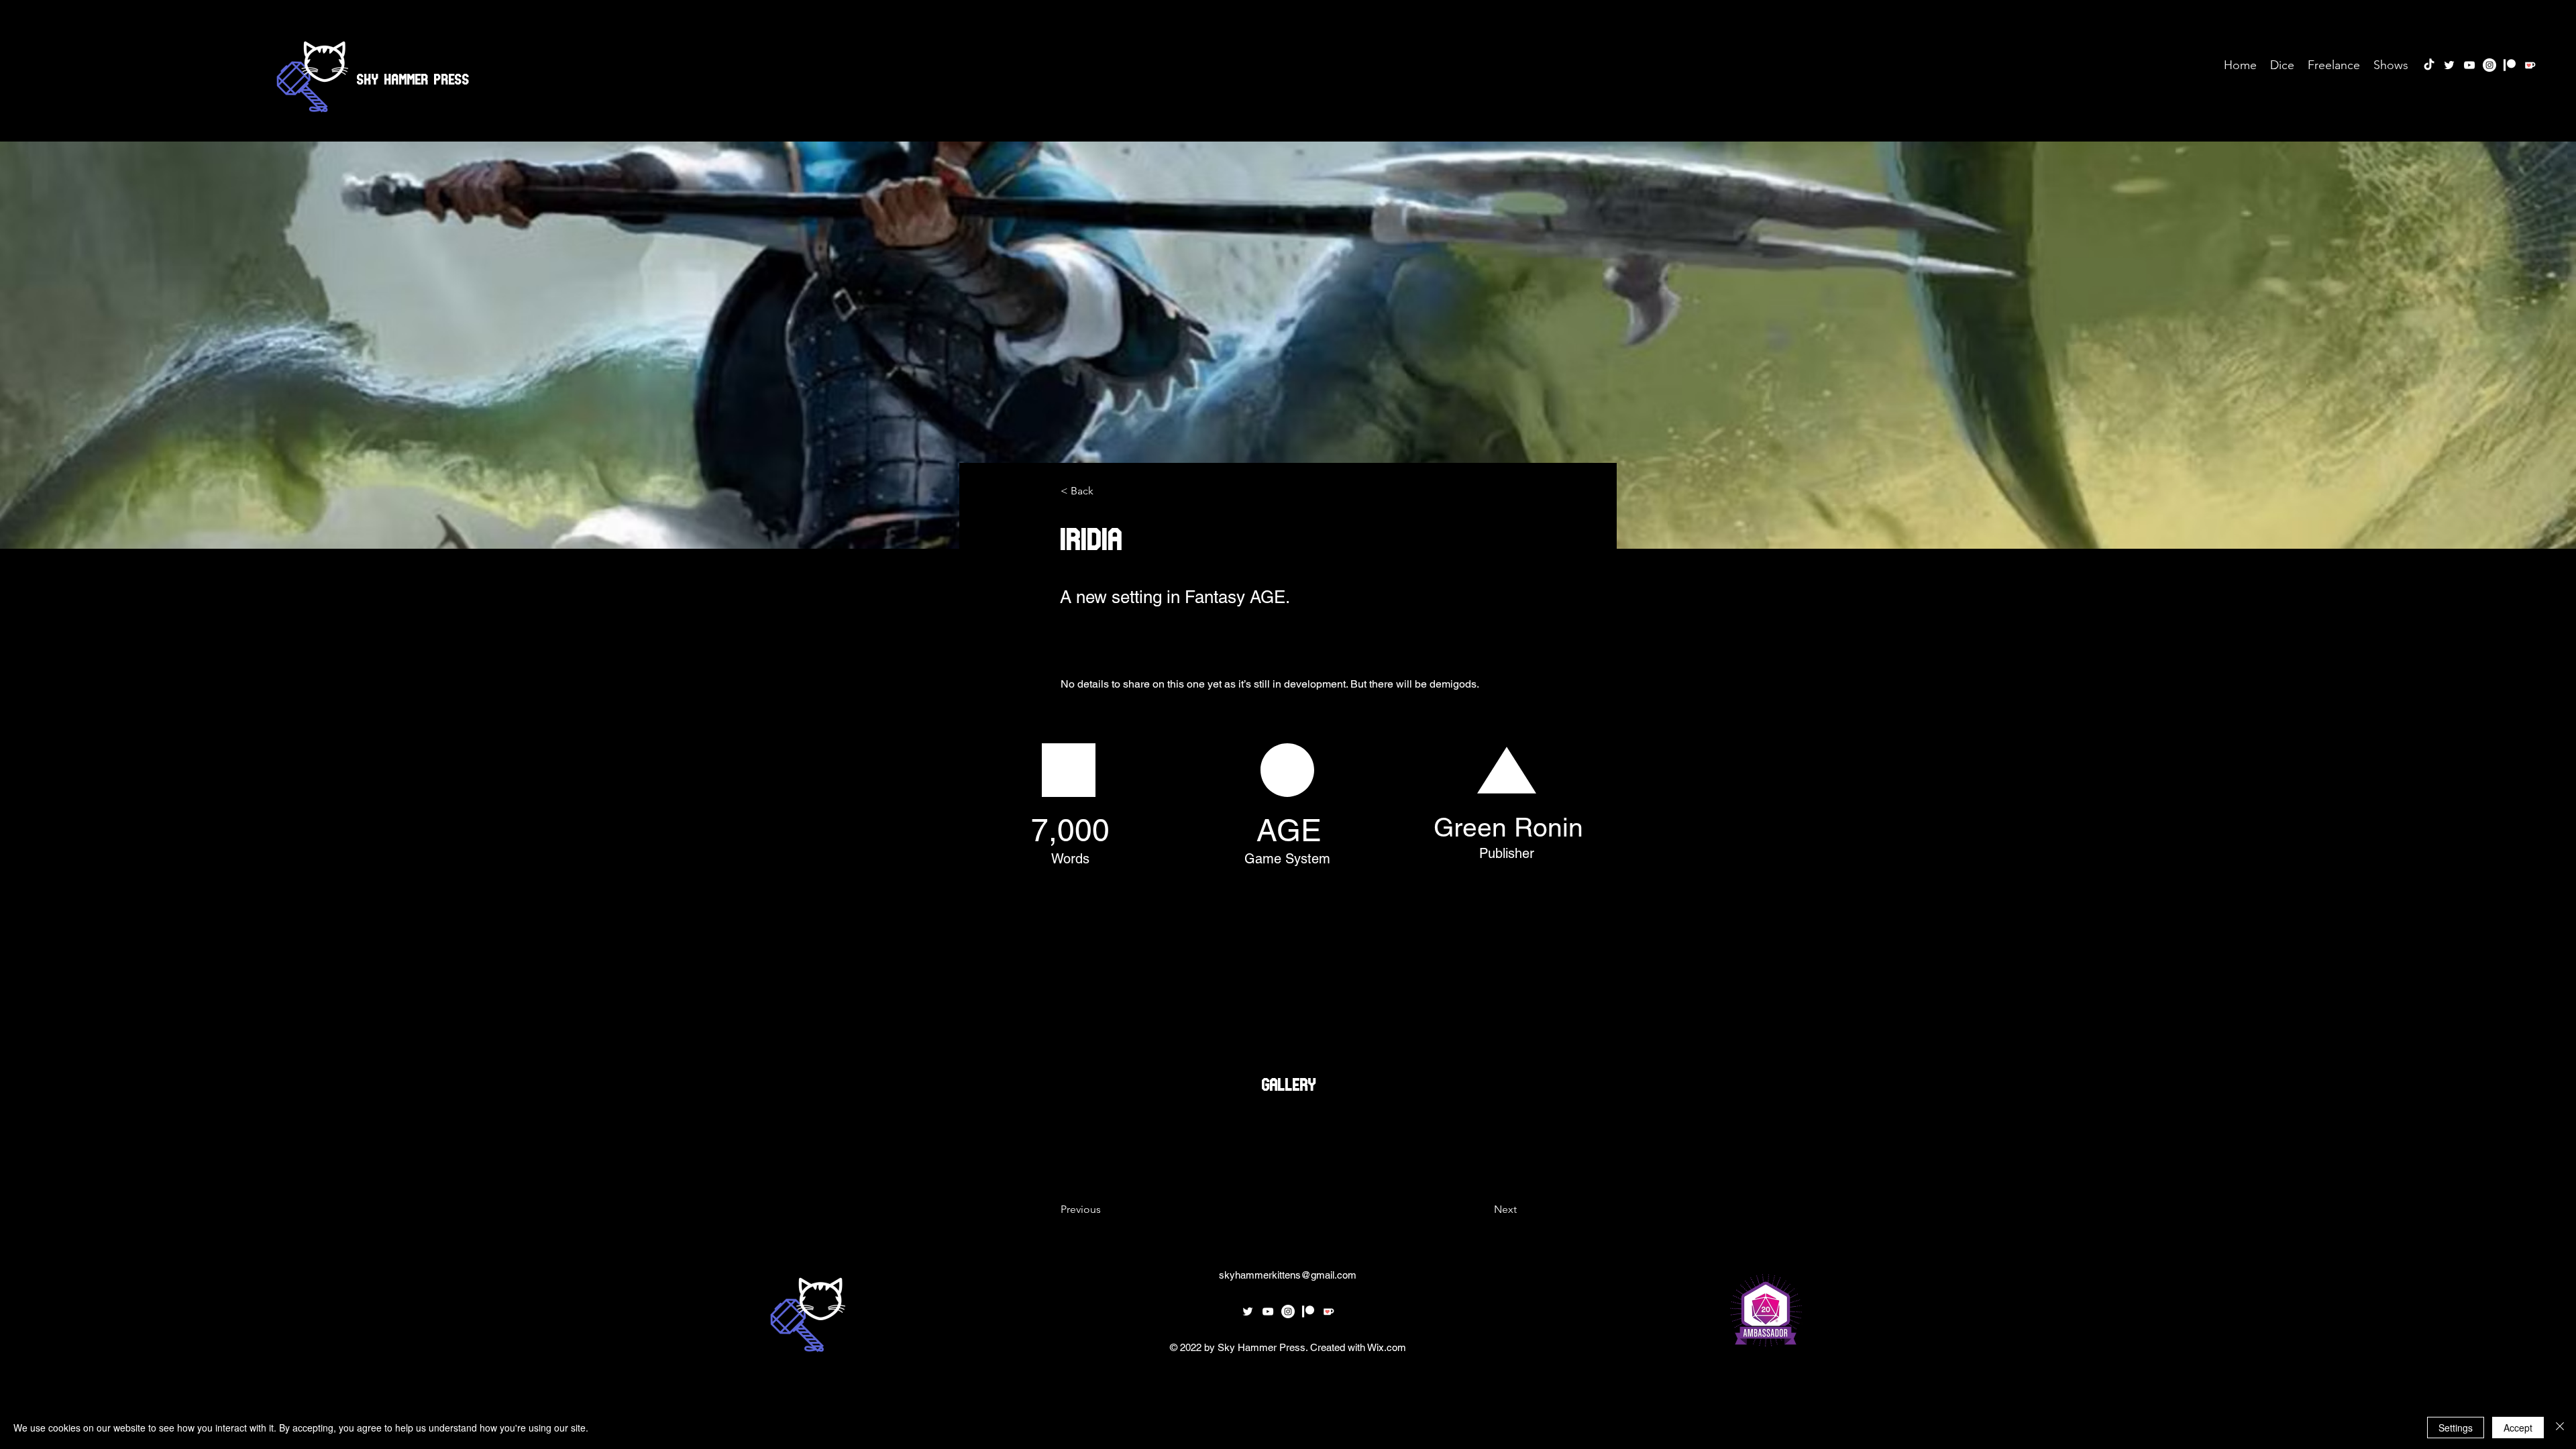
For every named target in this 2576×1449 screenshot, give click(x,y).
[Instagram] (2489, 65)
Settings (2456, 1428)
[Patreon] (2510, 65)
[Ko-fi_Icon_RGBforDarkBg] (2530, 65)
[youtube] (2469, 65)
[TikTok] (2429, 65)
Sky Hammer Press (413, 76)
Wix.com (1387, 1347)
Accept (2518, 1428)
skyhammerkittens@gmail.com (1288, 1275)
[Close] (2560, 1428)
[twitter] (2449, 65)
